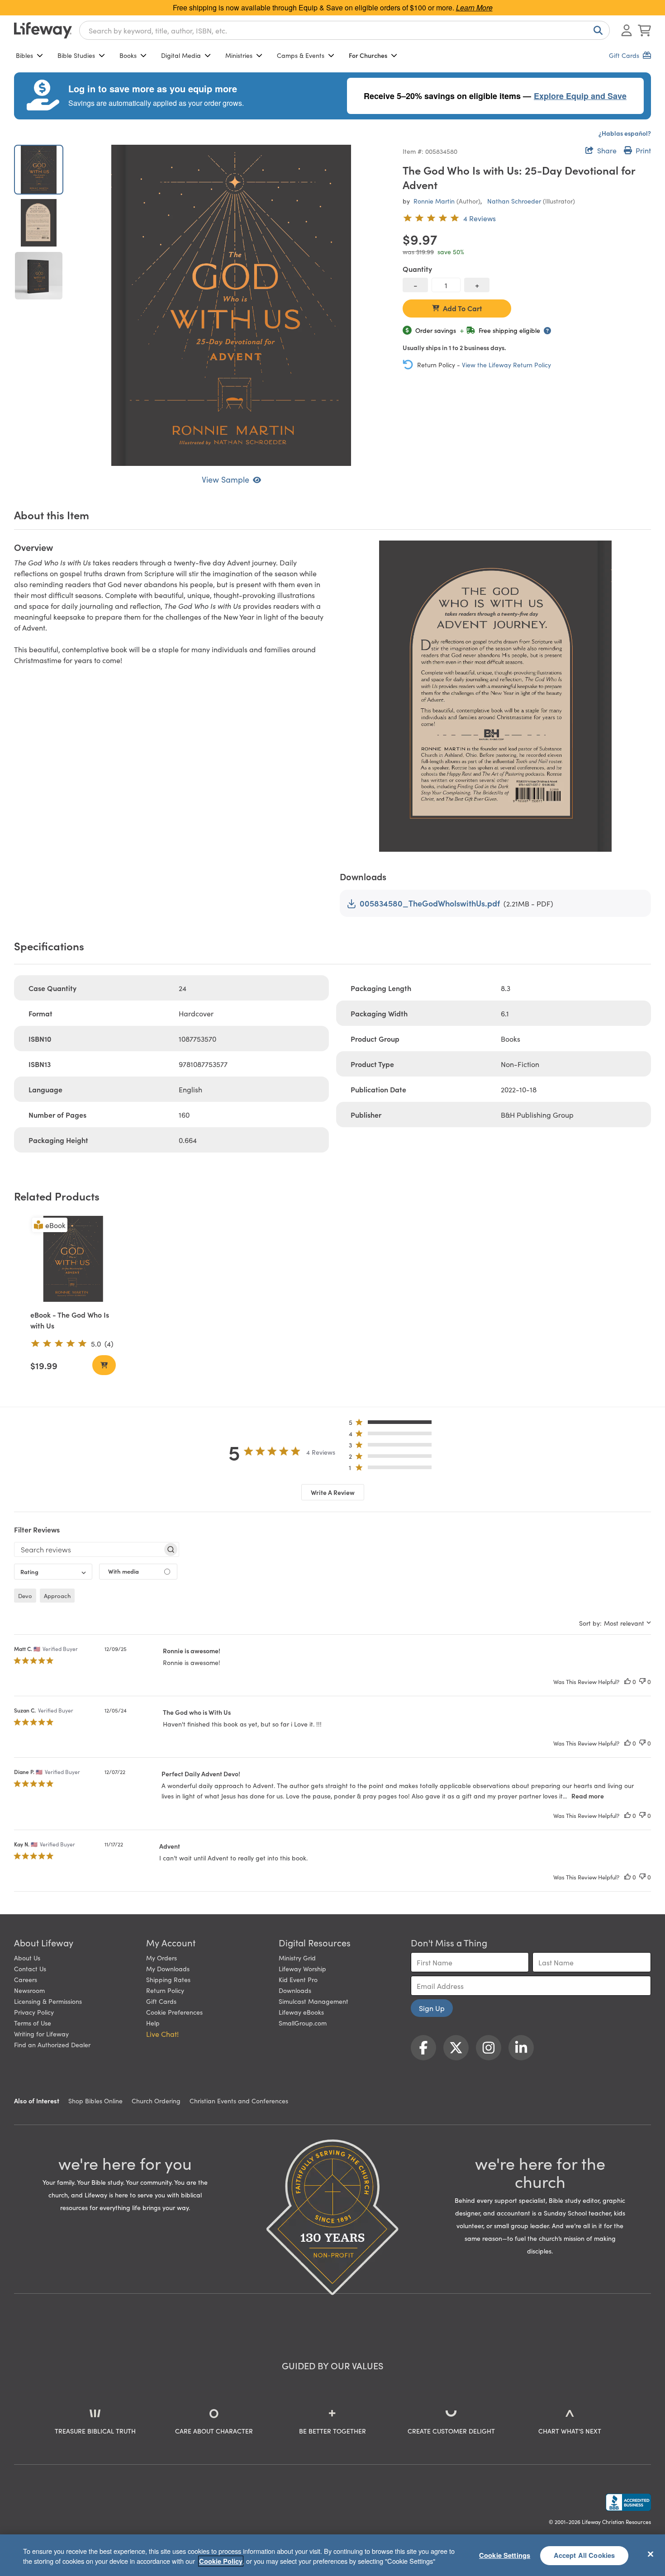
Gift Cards (161, 2001)
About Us (27, 1958)
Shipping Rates (168, 1979)
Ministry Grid (297, 1958)
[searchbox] (88, 1549)
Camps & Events (301, 55)
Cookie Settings (505, 2555)
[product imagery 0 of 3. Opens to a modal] (231, 305)
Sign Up (432, 2008)
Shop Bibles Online (95, 2101)
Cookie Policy (221, 2561)
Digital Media (181, 55)
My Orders (161, 1958)
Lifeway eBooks (301, 2012)
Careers (26, 1979)
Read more (588, 1796)
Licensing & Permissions (48, 2001)
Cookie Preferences (174, 2012)
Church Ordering (156, 2101)
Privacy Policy (34, 2012)
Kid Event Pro (298, 1979)
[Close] (651, 2554)
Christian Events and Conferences (239, 2101)
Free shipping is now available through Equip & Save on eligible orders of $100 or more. (333, 7)
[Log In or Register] (627, 30)
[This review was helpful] (627, 1682)
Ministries (239, 55)
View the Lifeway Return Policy (506, 365)
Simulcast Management (313, 2001)
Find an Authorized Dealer (52, 2045)
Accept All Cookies (584, 2555)
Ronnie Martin (434, 201)
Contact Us (30, 1969)
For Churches (368, 55)
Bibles (24, 55)
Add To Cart (463, 308)
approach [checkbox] (57, 1596)
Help (153, 2023)
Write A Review (333, 1492)
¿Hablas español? (625, 133)
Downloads (295, 1990)
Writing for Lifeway (41, 2034)
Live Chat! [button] (162, 2034)
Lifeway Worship (302, 1969)
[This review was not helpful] (642, 1682)
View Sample (226, 479)
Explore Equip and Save (580, 96)
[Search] (596, 30)
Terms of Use (33, 2023)
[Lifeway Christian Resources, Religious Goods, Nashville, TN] (628, 2502)
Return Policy (165, 1990)
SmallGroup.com (303, 2023)
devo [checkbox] (25, 1596)
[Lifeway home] (43, 30)
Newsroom (29, 1990)
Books (128, 55)
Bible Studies (76, 55)
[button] (393, 1424)
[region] (332, 2555)
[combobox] (344, 30)
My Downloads (168, 1969)
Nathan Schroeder (514, 201)
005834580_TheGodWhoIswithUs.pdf (430, 903)
